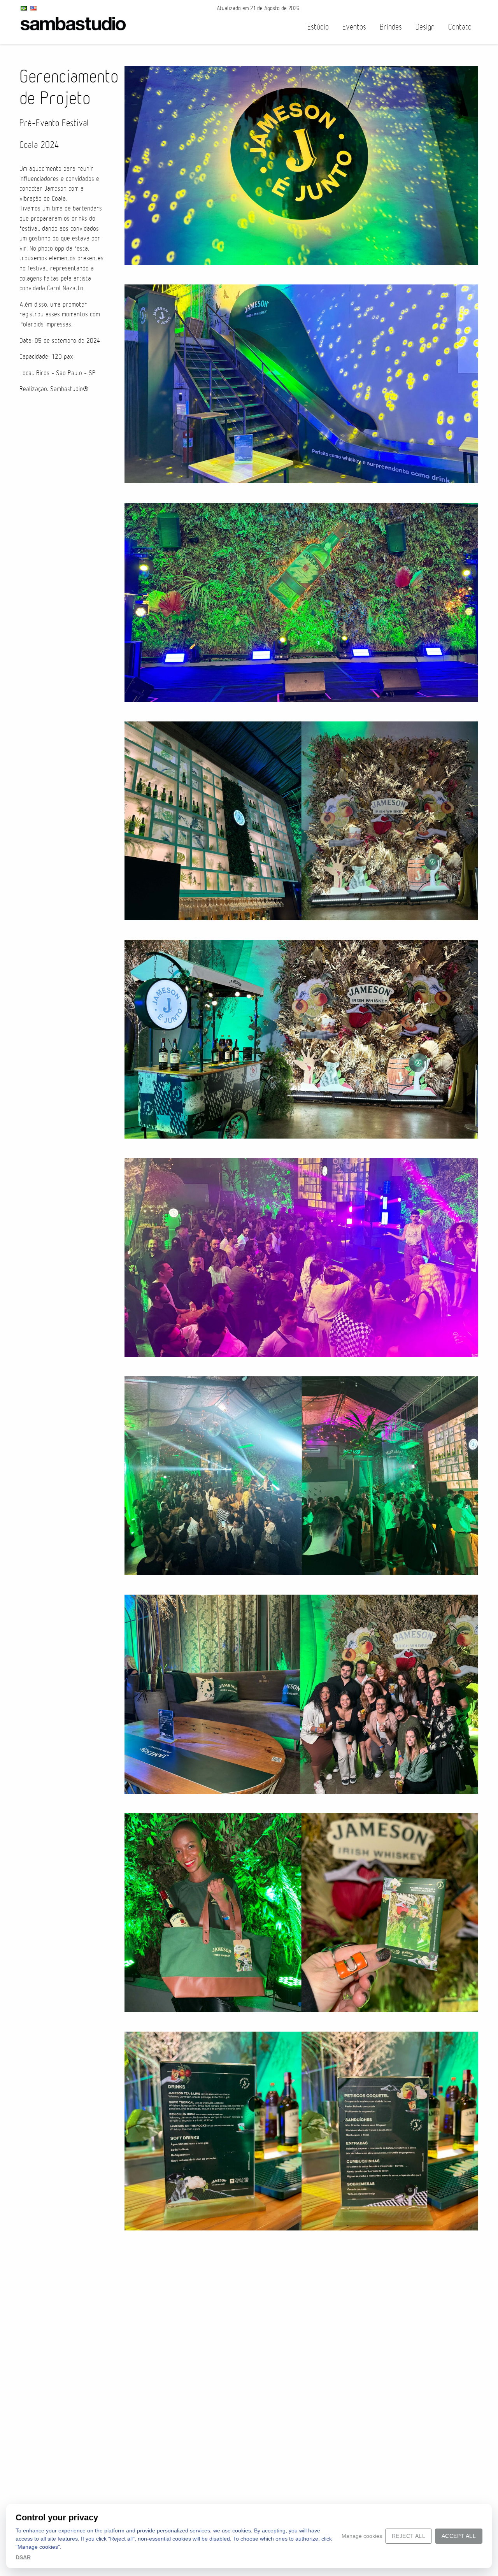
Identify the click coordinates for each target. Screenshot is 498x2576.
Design (425, 27)
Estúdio (318, 27)
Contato (460, 27)
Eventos (354, 27)
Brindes (391, 27)
